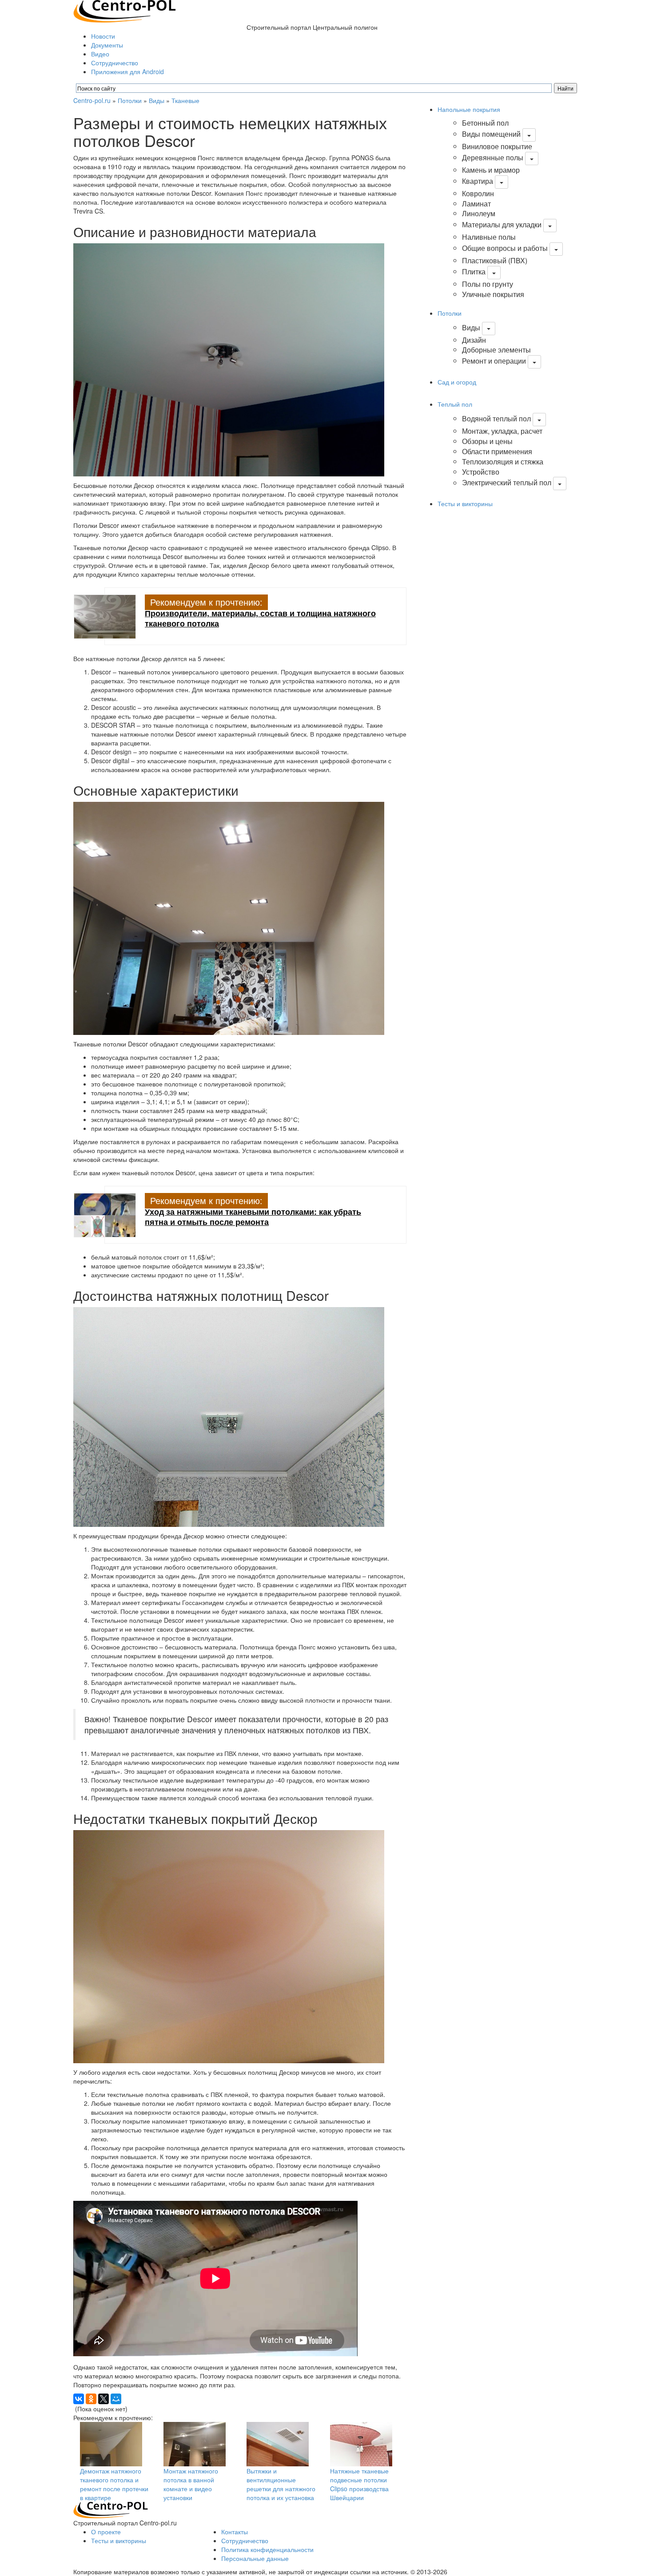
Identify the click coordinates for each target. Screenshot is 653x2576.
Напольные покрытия (469, 109)
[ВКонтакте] (79, 2399)
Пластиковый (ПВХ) (495, 260)
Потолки (130, 100)
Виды (157, 100)
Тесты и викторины (465, 503)
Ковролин (478, 193)
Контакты (235, 2532)
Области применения (497, 451)
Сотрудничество (115, 63)
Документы (107, 45)
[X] (104, 2399)
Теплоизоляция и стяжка (503, 462)
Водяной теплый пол (496, 418)
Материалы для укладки (502, 224)
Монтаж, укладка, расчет (502, 431)
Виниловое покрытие (497, 146)
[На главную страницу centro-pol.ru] (111, 2509)
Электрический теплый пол (507, 483)
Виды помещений (491, 134)
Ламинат (476, 204)
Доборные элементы (496, 350)
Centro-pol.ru (92, 100)
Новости (103, 36)
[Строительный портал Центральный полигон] (125, 10)
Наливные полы (489, 237)
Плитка (474, 271)
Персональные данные (255, 2558)
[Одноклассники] (91, 2399)
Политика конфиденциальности (267, 2549)
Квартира (478, 181)
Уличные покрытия (493, 294)
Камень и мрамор (491, 170)
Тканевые (185, 100)
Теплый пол (455, 404)
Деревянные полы (493, 157)
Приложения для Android (127, 71)
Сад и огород (457, 382)
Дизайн (474, 340)
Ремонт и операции (494, 361)
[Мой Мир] (116, 2399)
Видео (100, 54)
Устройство (481, 472)
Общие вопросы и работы (505, 248)
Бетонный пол (485, 123)
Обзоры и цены (487, 441)
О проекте (106, 2532)
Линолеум (479, 213)
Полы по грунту (488, 284)
